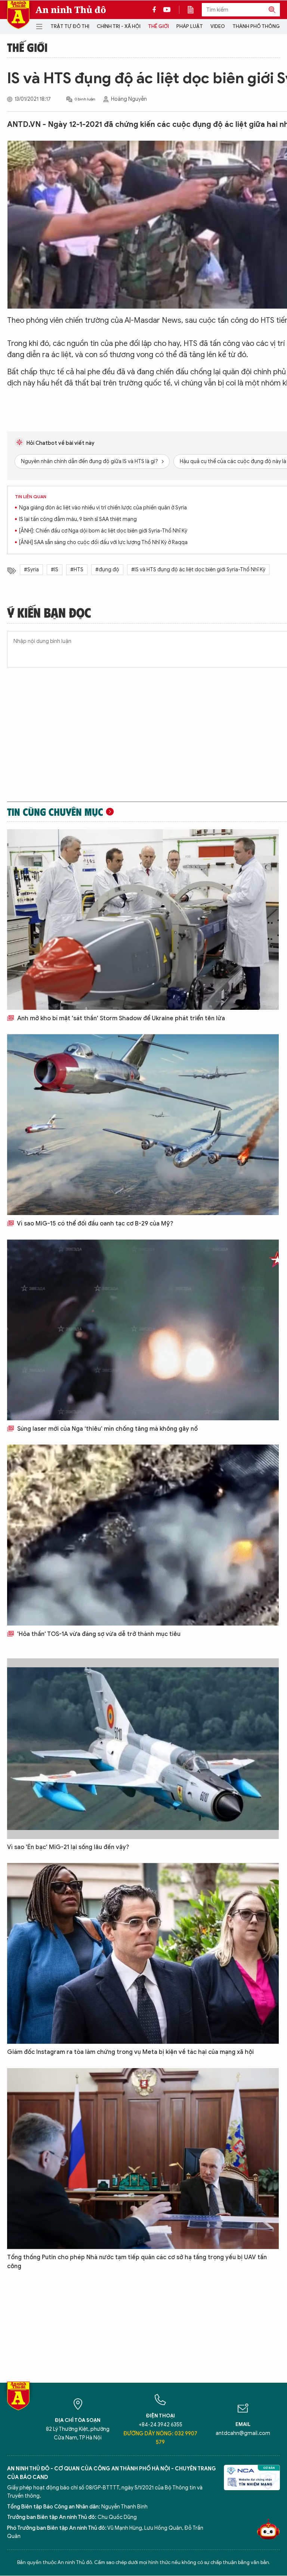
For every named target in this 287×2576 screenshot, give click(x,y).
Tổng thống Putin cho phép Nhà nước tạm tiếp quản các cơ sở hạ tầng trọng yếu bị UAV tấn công (137, 2262)
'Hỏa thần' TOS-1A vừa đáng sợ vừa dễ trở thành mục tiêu (98, 1634)
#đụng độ (107, 570)
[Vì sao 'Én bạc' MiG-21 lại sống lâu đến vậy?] (143, 1749)
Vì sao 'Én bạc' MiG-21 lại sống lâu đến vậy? (68, 1847)
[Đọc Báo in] (194, 10)
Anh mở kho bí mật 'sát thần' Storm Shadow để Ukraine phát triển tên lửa (120, 1018)
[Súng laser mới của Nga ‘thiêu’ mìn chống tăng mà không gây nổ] (143, 1330)
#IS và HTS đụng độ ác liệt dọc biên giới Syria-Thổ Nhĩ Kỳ (198, 570)
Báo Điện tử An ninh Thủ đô (18, 15)
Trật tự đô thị (70, 26)
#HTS (77, 570)
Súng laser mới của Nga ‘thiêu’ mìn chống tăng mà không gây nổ (107, 1429)
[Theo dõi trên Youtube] (167, 10)
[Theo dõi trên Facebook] (156, 10)
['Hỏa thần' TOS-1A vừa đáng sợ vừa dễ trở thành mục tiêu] (143, 1535)
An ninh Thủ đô (71, 10)
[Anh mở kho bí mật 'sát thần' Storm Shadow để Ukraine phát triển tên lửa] (143, 920)
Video (218, 26)
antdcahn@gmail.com (243, 2433)
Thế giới (158, 26)
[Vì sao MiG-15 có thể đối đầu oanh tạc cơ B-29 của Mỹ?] (143, 1125)
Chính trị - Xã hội (119, 26)
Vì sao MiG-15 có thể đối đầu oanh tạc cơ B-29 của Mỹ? (95, 1224)
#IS (55, 570)
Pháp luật (190, 26)
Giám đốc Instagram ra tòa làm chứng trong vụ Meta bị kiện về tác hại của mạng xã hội (130, 2052)
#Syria (31, 570)
